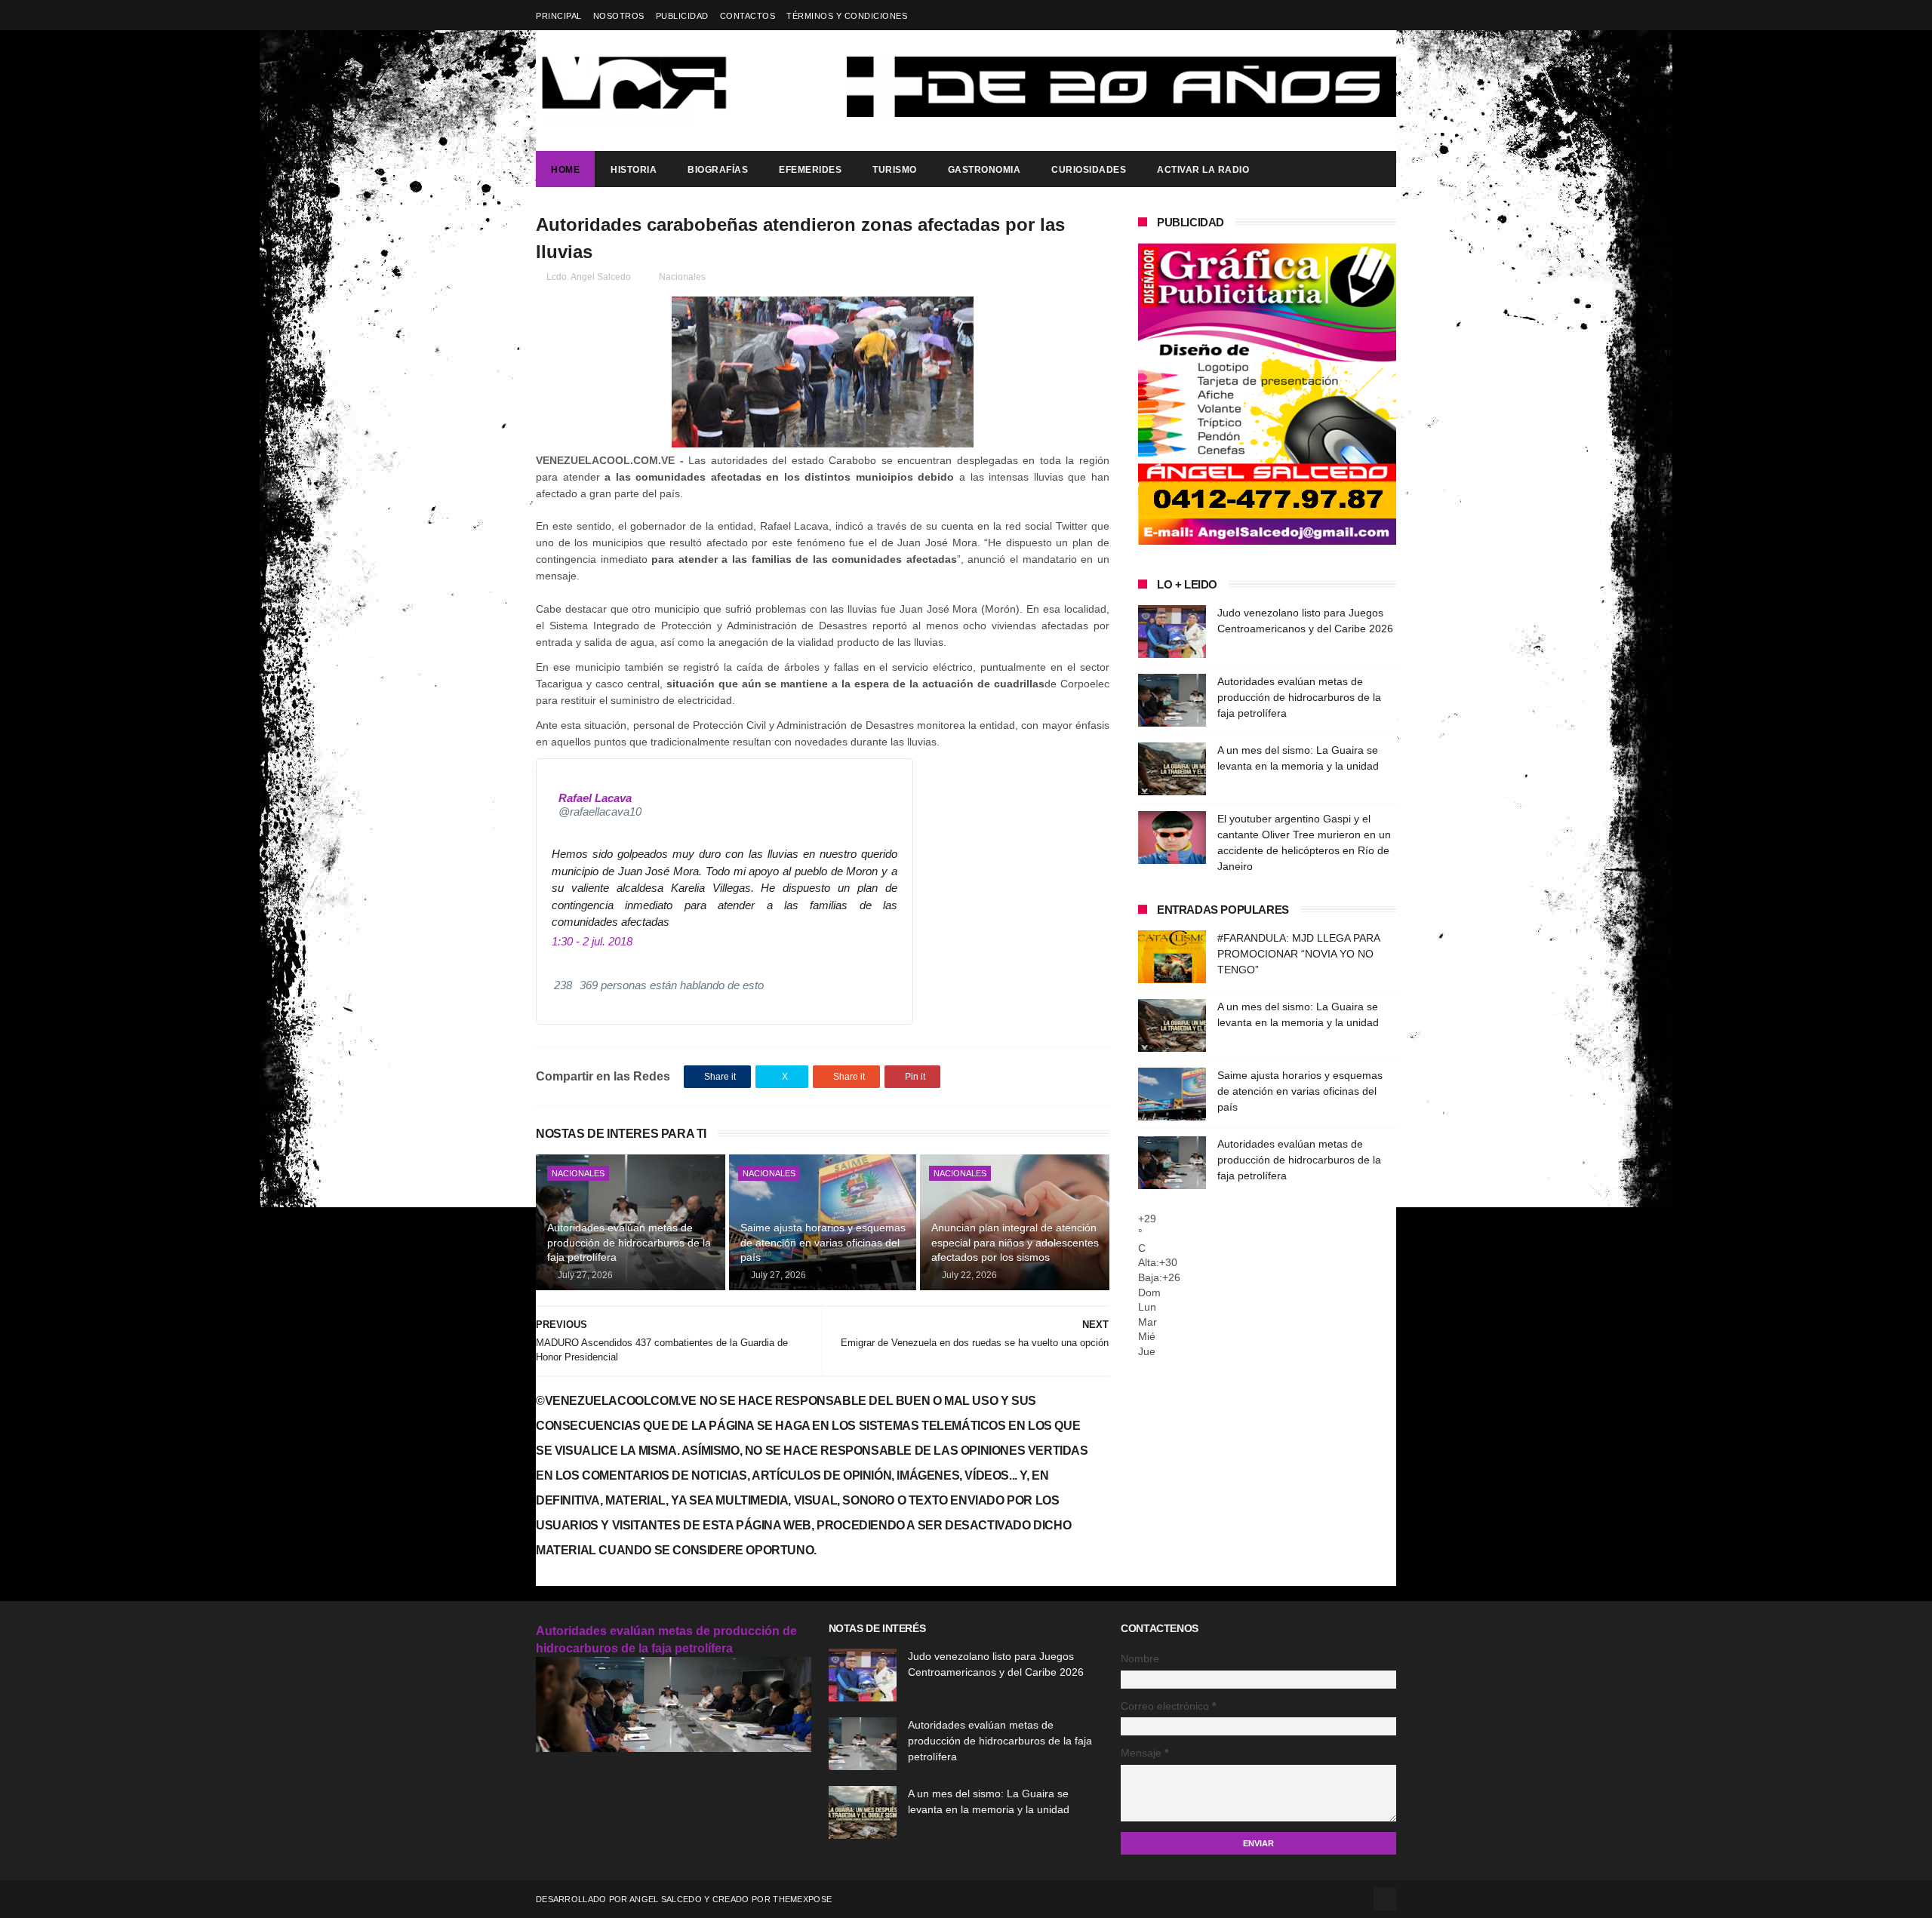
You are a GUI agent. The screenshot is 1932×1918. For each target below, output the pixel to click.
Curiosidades (1089, 170)
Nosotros (619, 16)
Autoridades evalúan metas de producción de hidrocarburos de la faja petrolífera (629, 1242)
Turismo (895, 170)
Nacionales (682, 277)
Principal (559, 16)
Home (565, 170)
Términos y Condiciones (847, 16)
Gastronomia (984, 170)
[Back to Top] (1385, 1899)
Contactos (748, 16)
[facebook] (1387, 15)
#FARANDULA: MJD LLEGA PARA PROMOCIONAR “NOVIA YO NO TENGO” (1298, 954)
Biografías (718, 170)
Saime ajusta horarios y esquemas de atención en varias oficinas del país (823, 1242)
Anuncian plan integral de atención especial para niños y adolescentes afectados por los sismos (1015, 1242)
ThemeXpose (802, 1899)
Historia (634, 170)
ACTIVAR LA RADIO (1203, 170)
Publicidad (682, 16)
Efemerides (810, 170)
